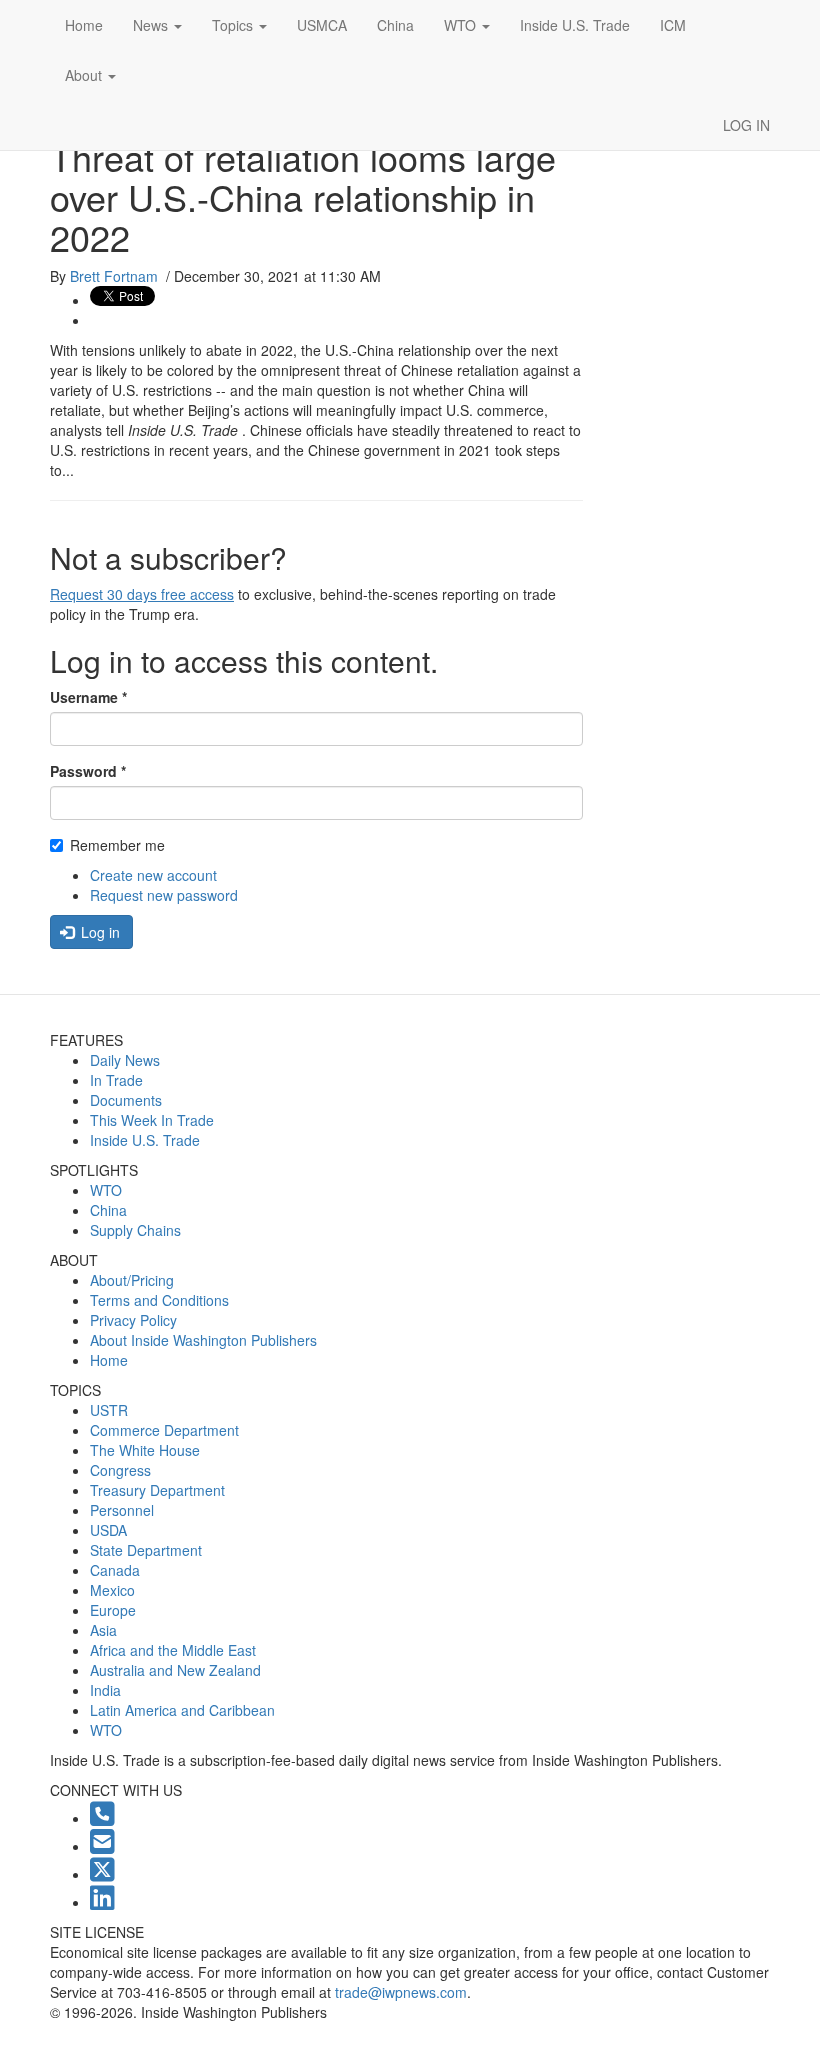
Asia (103, 1630)
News (152, 25)
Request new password (164, 895)
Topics (234, 25)
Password (88, 771)
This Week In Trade (152, 1120)
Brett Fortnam (114, 276)
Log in (98, 932)
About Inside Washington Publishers (203, 1340)
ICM (673, 25)
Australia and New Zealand (175, 1670)
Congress (120, 1470)
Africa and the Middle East (173, 1650)
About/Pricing (132, 1280)
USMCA (322, 25)
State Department (146, 1550)
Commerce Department (164, 1430)
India (105, 1690)
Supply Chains (135, 1230)
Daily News (125, 1060)
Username (88, 697)
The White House (145, 1450)
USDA (108, 1530)
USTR (109, 1410)
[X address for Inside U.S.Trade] (102, 1874)
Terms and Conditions (159, 1300)
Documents (126, 1100)
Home (84, 25)
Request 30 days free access (142, 594)
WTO (462, 25)
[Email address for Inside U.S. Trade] (102, 1846)
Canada (115, 1570)
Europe (113, 1610)
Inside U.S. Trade (575, 25)
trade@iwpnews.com (401, 1992)
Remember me (117, 845)
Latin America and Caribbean (182, 1710)
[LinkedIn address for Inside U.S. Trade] (102, 1902)
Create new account (153, 875)
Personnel (122, 1510)
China (395, 25)
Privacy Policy (133, 1320)
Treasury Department (157, 1490)
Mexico (112, 1590)
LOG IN (746, 125)
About (85, 75)
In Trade (116, 1080)
